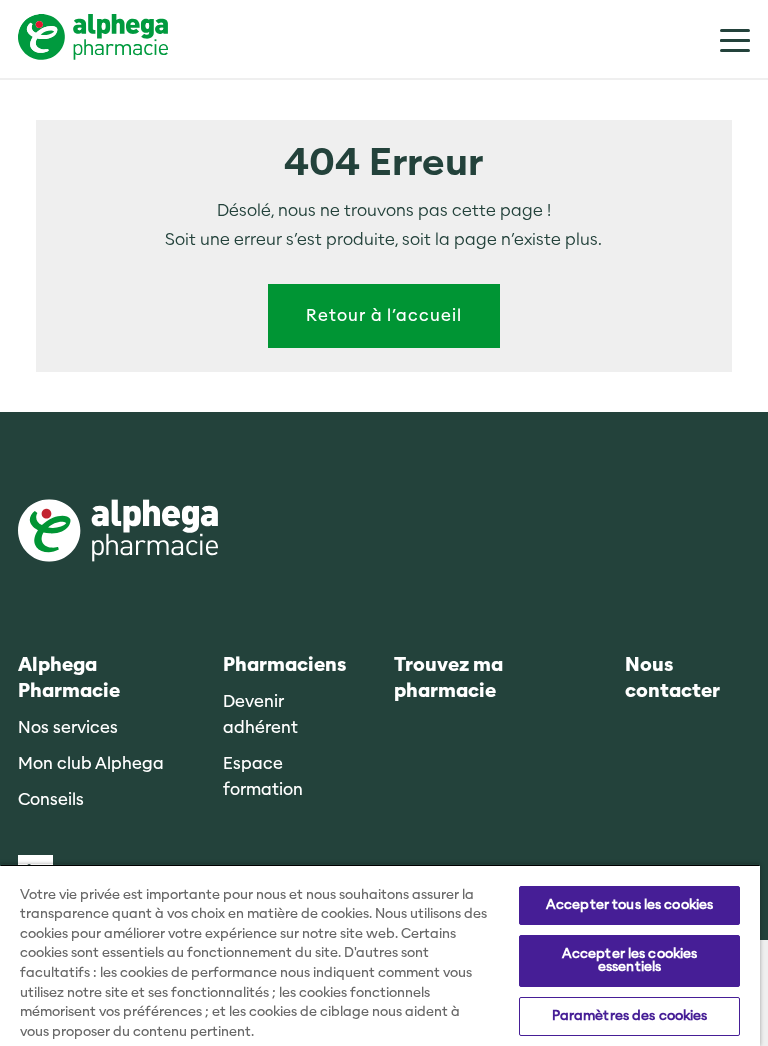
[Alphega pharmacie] (118, 532)
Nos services (68, 727)
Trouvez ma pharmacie (448, 678)
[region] (380, 955)
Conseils (51, 799)
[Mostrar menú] (720, 39)
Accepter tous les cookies (629, 905)
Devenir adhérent (260, 714)
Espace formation (263, 776)
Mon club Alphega (91, 763)
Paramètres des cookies (630, 1016)
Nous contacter (672, 678)
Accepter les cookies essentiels (630, 960)
